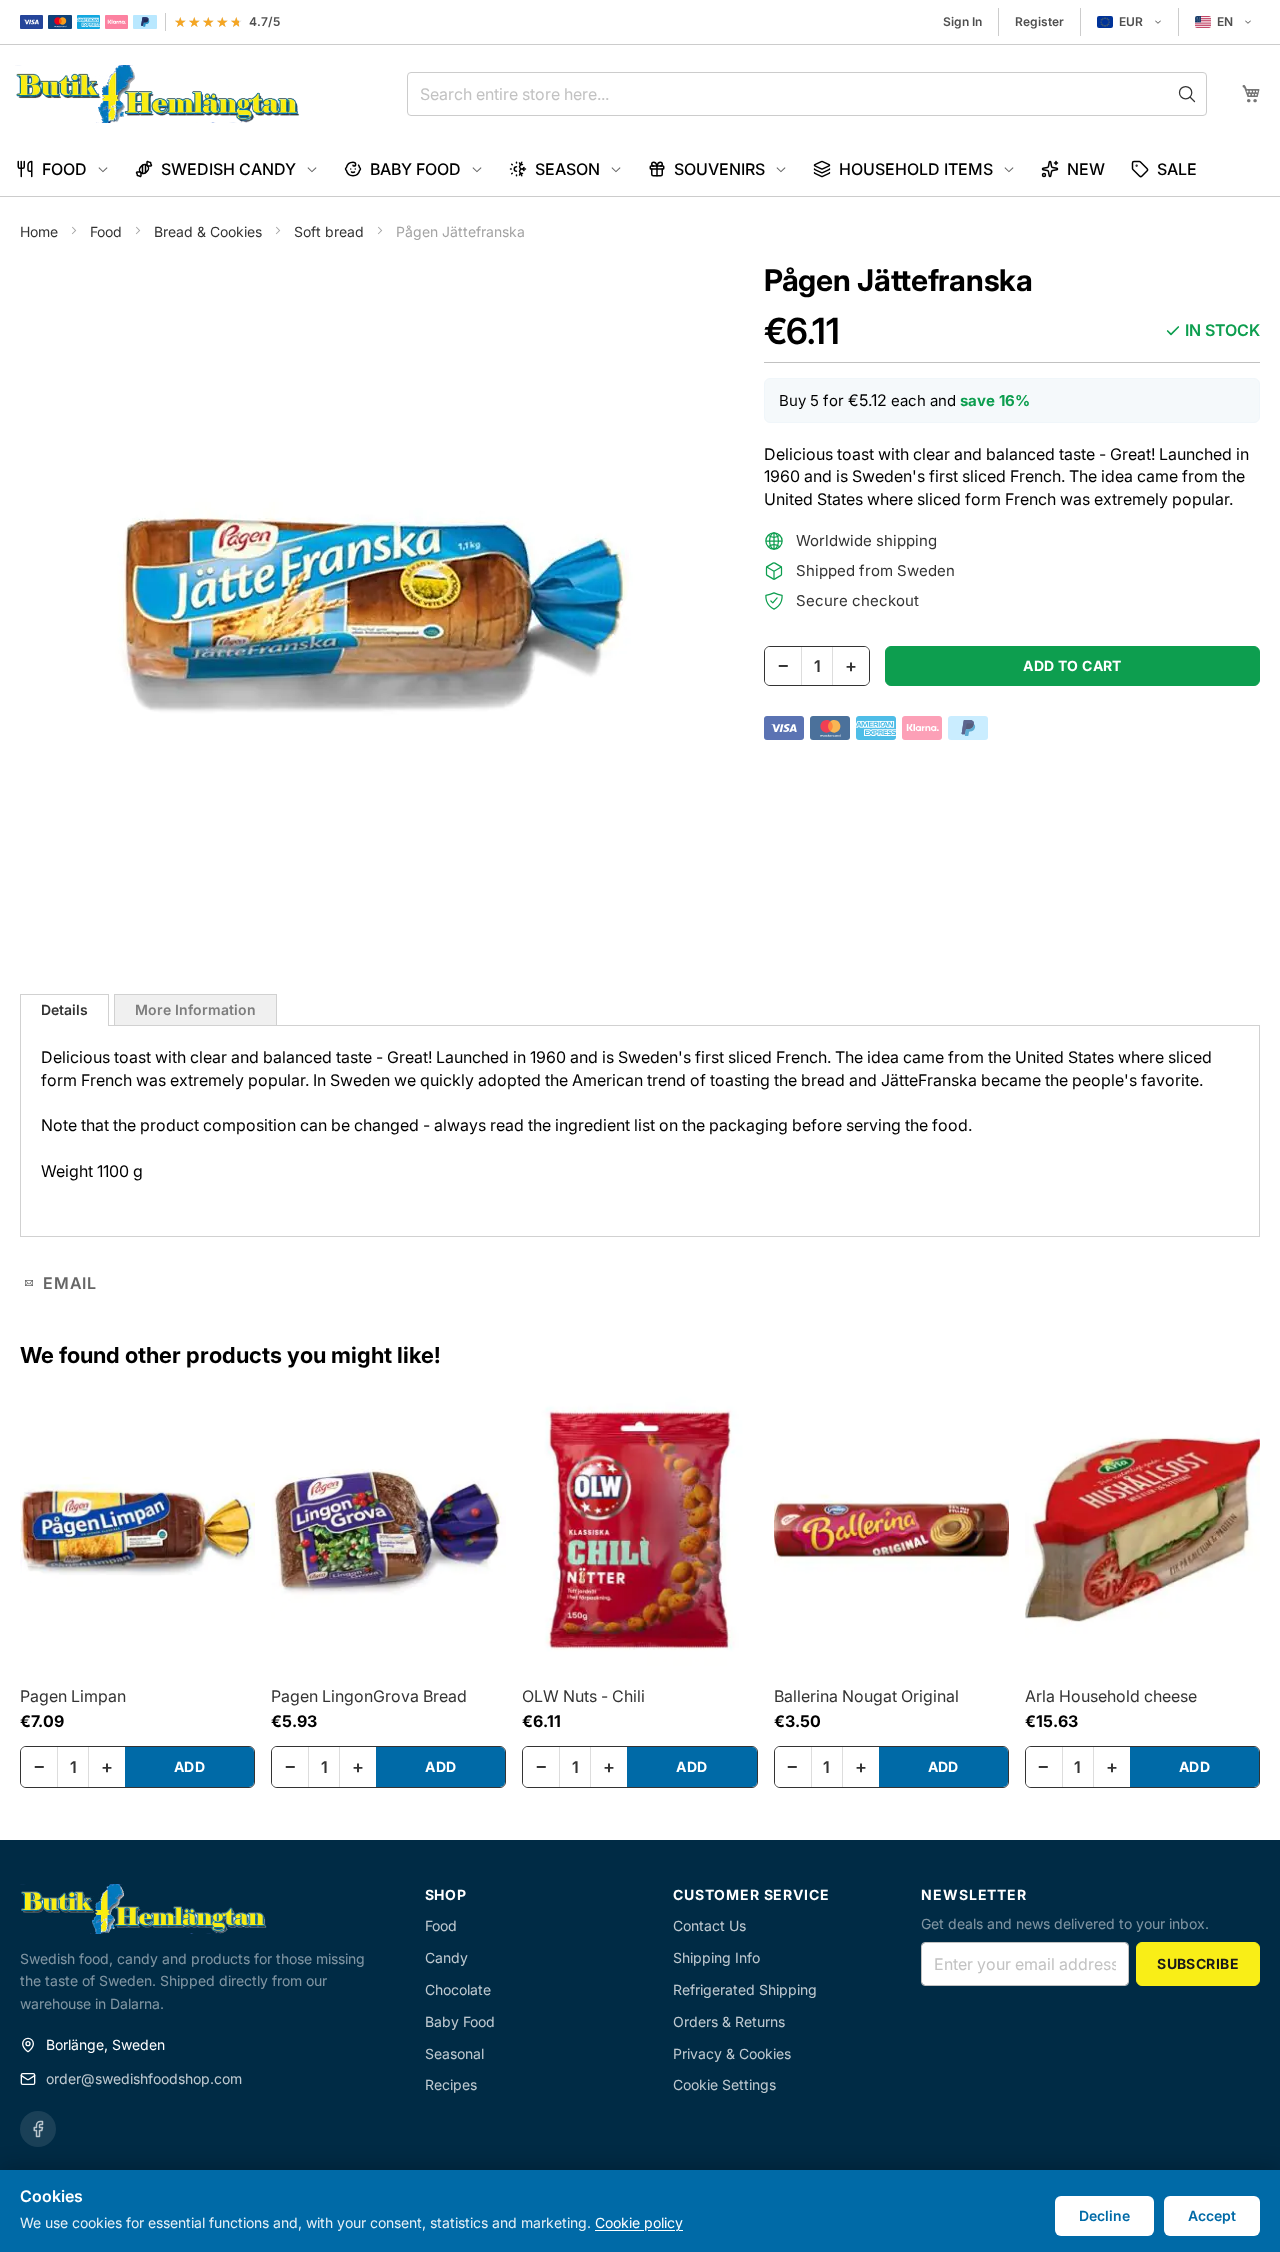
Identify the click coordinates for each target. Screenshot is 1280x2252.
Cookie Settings (724, 2084)
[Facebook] (38, 2129)
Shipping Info (716, 1957)
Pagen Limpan (73, 1696)
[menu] (640, 169)
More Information (195, 1009)
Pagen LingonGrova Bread (369, 1696)
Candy (446, 1957)
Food (108, 231)
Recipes (451, 2084)
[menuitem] (62, 169)
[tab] (64, 1010)
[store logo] (157, 94)
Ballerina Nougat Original (866, 1696)
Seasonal (454, 2053)
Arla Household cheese (1111, 1696)
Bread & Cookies (210, 231)
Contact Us (709, 1925)
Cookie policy (639, 2222)
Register (1039, 21)
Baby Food (460, 2021)
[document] (640, 2211)
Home (41, 231)
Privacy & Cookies (732, 2053)
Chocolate (458, 1989)
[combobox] (807, 94)
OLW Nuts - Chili (583, 1696)
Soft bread (331, 231)
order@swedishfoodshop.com (144, 2078)
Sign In (962, 21)
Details (64, 1009)
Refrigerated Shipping (745, 1989)
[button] (1129, 22)
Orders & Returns (729, 2021)
